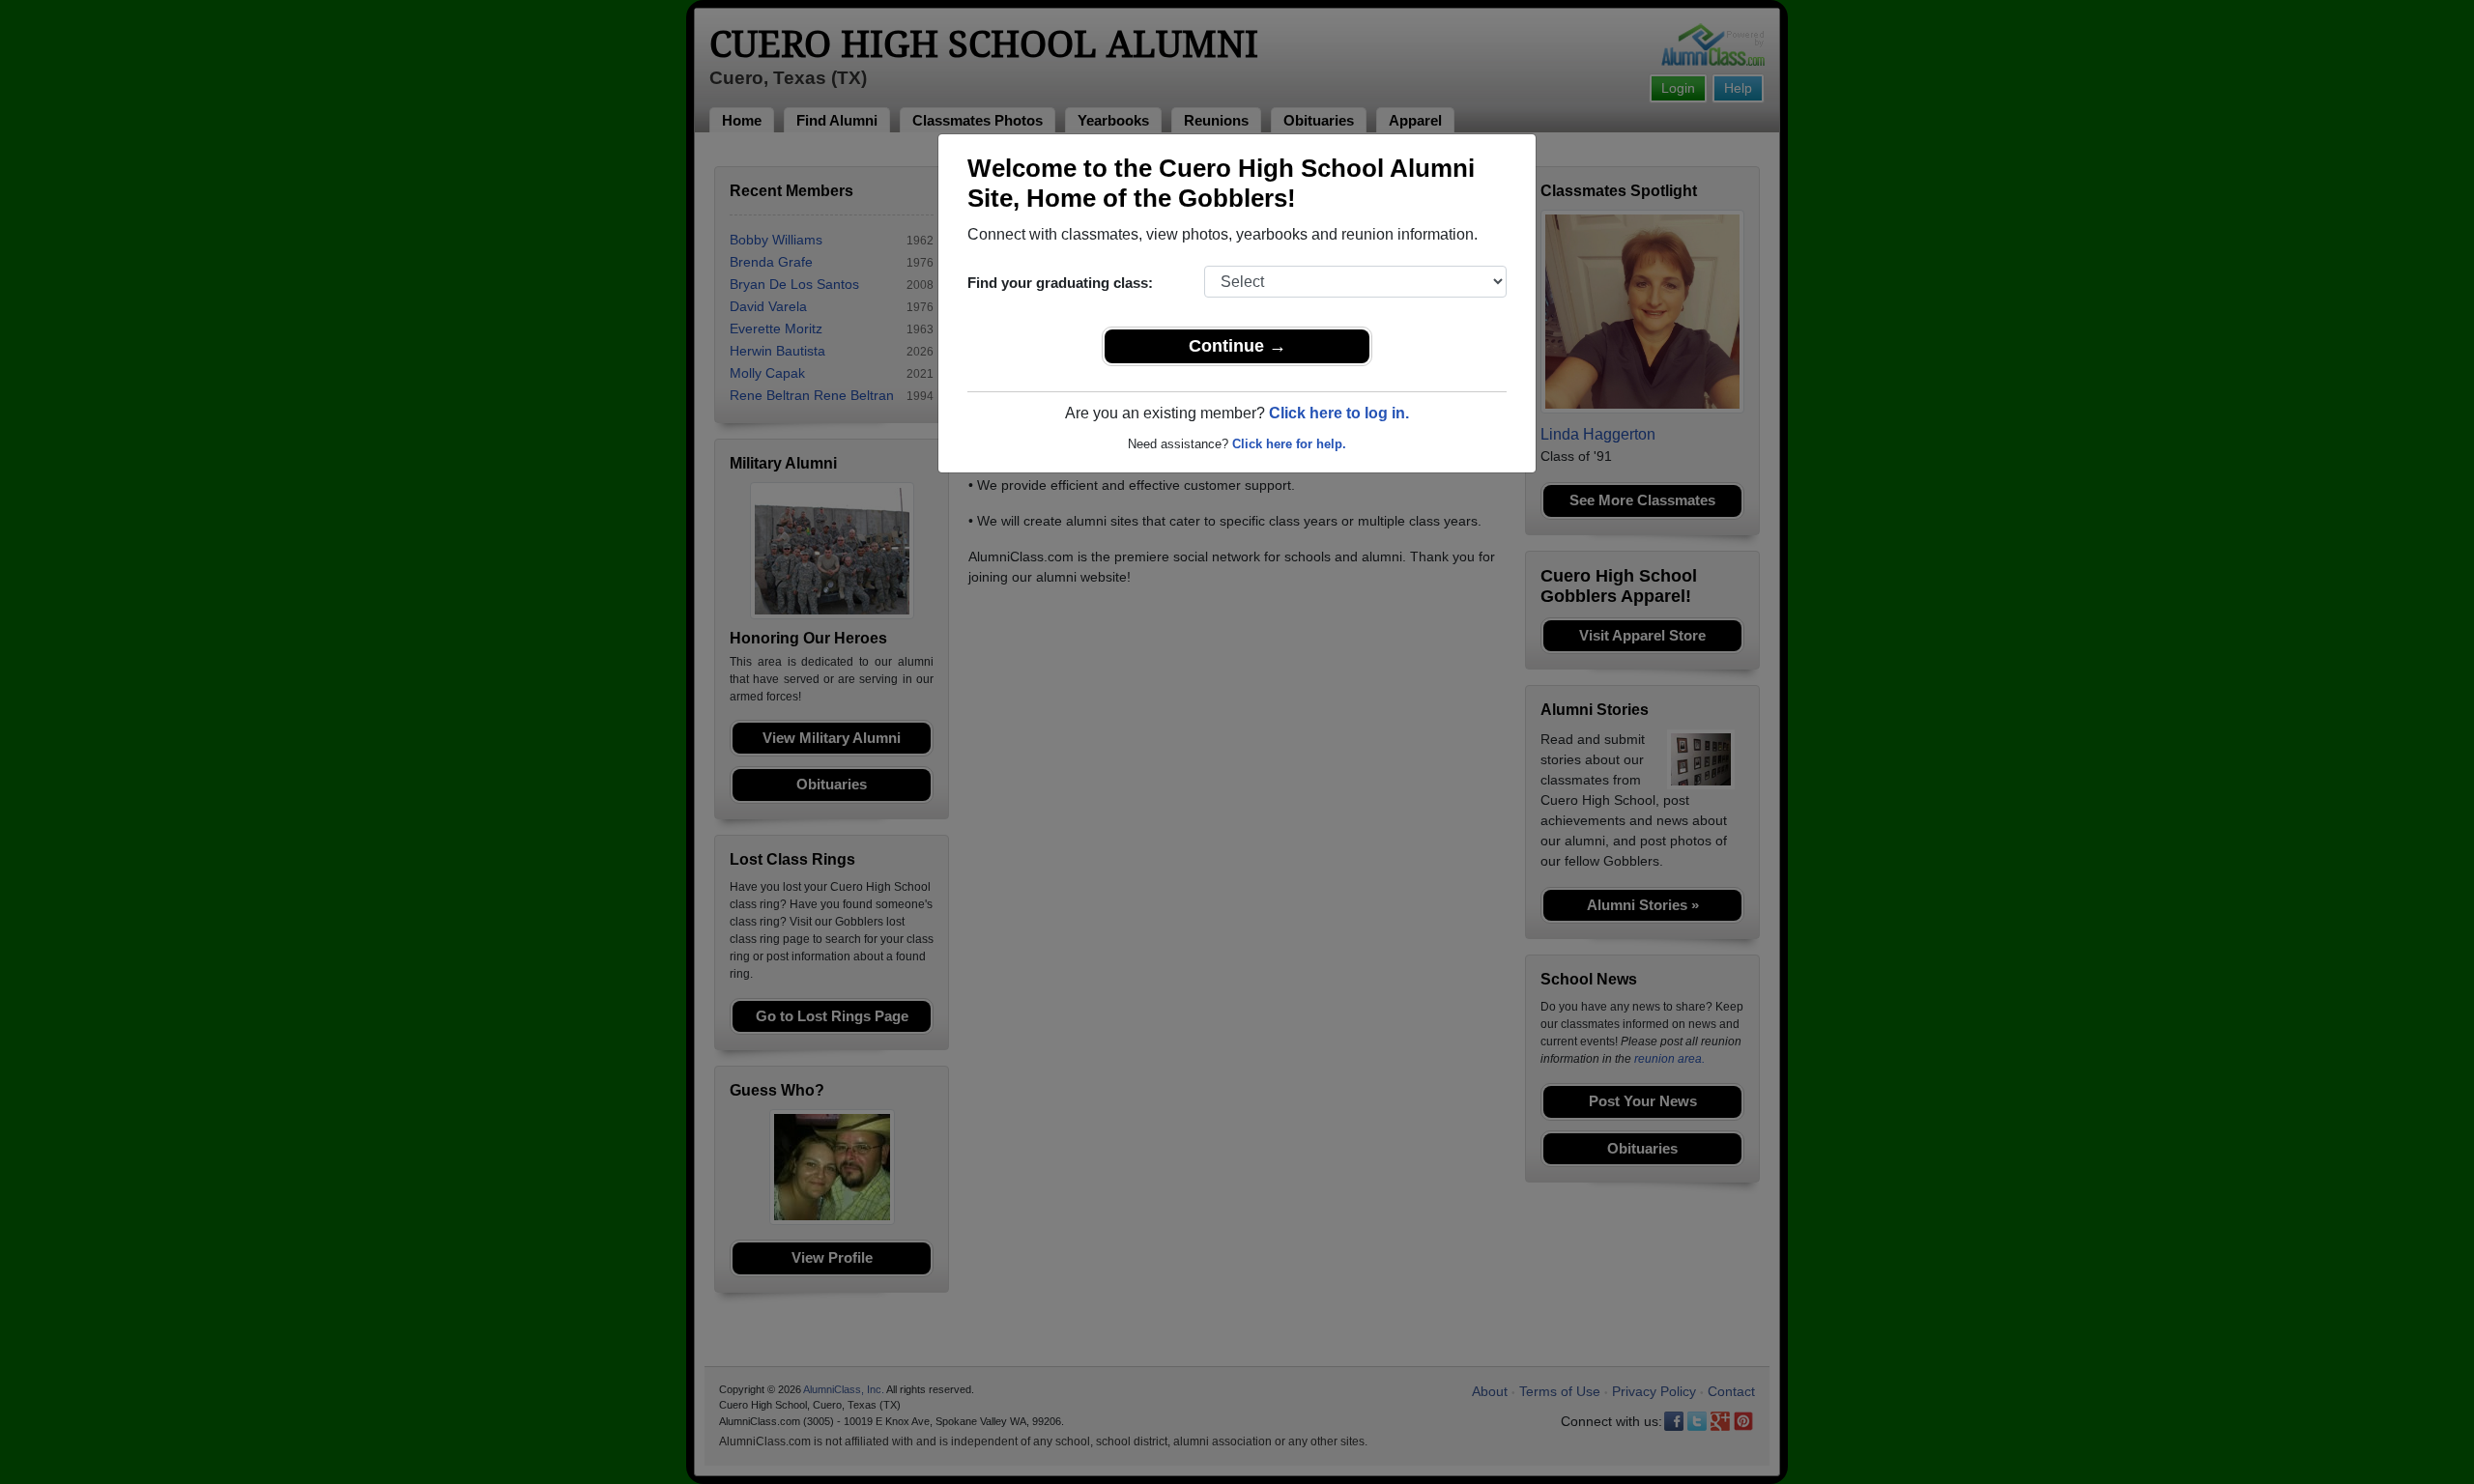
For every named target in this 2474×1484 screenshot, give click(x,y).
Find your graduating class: (1060, 283)
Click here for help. (1289, 444)
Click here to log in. (1339, 413)
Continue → (1237, 346)
